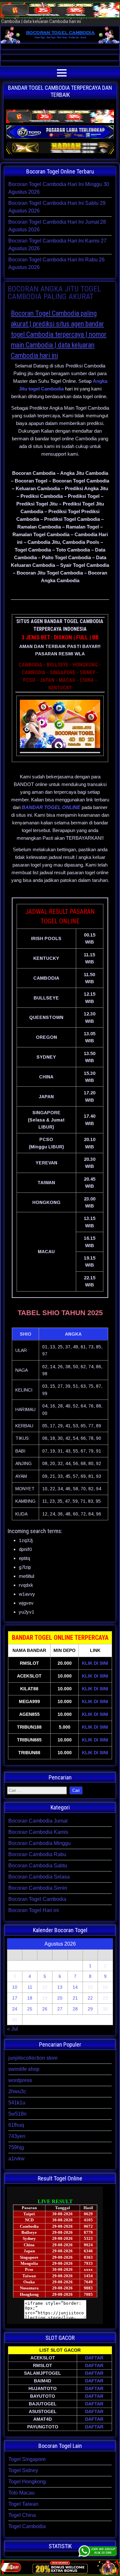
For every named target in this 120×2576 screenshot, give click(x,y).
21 (75, 1998)
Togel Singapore (27, 2459)
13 (60, 1987)
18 (30, 1998)
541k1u (17, 2103)
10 (15, 1987)
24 (15, 2009)
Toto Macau (21, 2493)
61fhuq (16, 2125)
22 (90, 1998)
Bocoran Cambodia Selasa (39, 1877)
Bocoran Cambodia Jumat (38, 1821)
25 (30, 2009)
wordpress (20, 2080)
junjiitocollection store (33, 2058)
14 (75, 1987)
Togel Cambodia (27, 2526)
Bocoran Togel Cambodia (37, 1899)
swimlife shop (24, 2069)
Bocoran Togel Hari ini (34, 1910)
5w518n (17, 2114)
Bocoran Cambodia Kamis (38, 1832)
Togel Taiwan (23, 2504)
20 (60, 1998)
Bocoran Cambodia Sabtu (38, 1866)
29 (90, 2009)
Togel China (22, 2515)
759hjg (16, 2147)
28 (75, 2009)
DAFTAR (94, 2358)
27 (60, 2009)
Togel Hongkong (27, 2482)
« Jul (12, 2029)
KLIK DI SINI (95, 1663)
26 (45, 2009)
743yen (17, 2136)
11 (30, 1987)
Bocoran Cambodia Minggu (40, 1843)
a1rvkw (16, 2159)
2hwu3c (17, 2091)
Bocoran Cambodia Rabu (37, 1854)
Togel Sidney (23, 2470)
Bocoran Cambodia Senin (38, 1888)
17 (15, 1998)
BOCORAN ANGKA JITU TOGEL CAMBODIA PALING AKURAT (54, 293)
